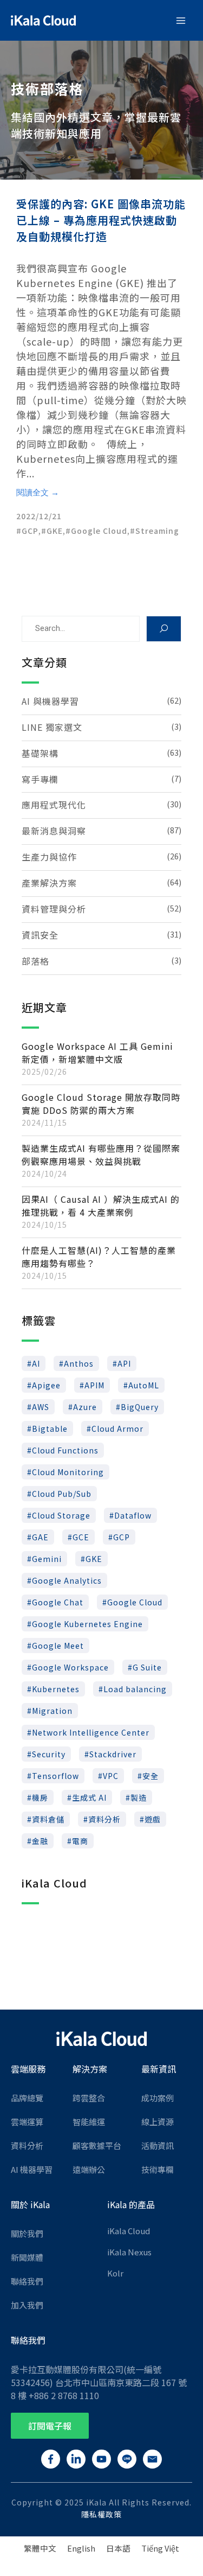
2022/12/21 (39, 516)
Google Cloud (99, 531)
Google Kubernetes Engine (87, 1624)
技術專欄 (158, 2169)
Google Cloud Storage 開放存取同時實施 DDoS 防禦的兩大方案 (101, 1104)
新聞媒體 (27, 2257)
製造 (139, 1797)
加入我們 (27, 2305)
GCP (30, 531)
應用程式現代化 (54, 805)
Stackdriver (113, 1754)
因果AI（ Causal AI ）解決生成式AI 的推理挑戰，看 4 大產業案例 (101, 1206)
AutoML (144, 1385)
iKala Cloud (129, 2231)
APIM (94, 1385)
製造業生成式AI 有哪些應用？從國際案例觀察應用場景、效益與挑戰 (101, 1155)
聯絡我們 (27, 2281)
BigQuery (140, 1407)
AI (36, 1363)
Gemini (47, 1559)
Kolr (115, 2273)
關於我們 (27, 2233)
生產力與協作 (49, 857)
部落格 (35, 961)
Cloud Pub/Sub (62, 1494)
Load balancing (135, 1689)
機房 (40, 1797)
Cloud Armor (117, 1429)
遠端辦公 (89, 2169)
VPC (111, 1776)
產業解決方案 (49, 883)
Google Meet (58, 1646)
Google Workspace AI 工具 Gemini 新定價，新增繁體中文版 (97, 1053)
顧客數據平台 (97, 2145)
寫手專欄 (40, 779)
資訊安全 (40, 935)
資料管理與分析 (54, 909)
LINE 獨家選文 (52, 727)
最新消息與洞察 (54, 831)
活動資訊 (158, 2145)
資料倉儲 (48, 1819)
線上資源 (158, 2122)
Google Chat (58, 1602)
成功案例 (158, 2098)
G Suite (147, 1667)
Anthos (79, 1363)
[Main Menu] (181, 21)
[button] (50, 2426)
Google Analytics (67, 1580)
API (124, 1363)
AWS (41, 1407)
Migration (52, 1711)
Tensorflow (55, 1776)
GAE (40, 1537)
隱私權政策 (101, 2514)
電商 (80, 1841)
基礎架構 (40, 753)
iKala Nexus (129, 2252)
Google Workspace (70, 1667)
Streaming (157, 531)
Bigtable (50, 1429)
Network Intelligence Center (91, 1732)
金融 (40, 1841)
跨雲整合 (89, 2098)
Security (49, 1754)
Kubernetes (56, 1689)
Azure (85, 1407)
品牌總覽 (27, 2098)
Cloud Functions (65, 1450)
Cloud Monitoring (68, 1472)
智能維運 (89, 2122)
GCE (81, 1537)
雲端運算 (27, 2122)
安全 (150, 1776)
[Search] (164, 629)
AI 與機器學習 (50, 701)
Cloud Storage (61, 1515)
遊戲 (153, 1819)
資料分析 (104, 1819)
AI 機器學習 (32, 2169)
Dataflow (133, 1515)
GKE (55, 531)
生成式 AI (89, 1797)
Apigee (46, 1385)
